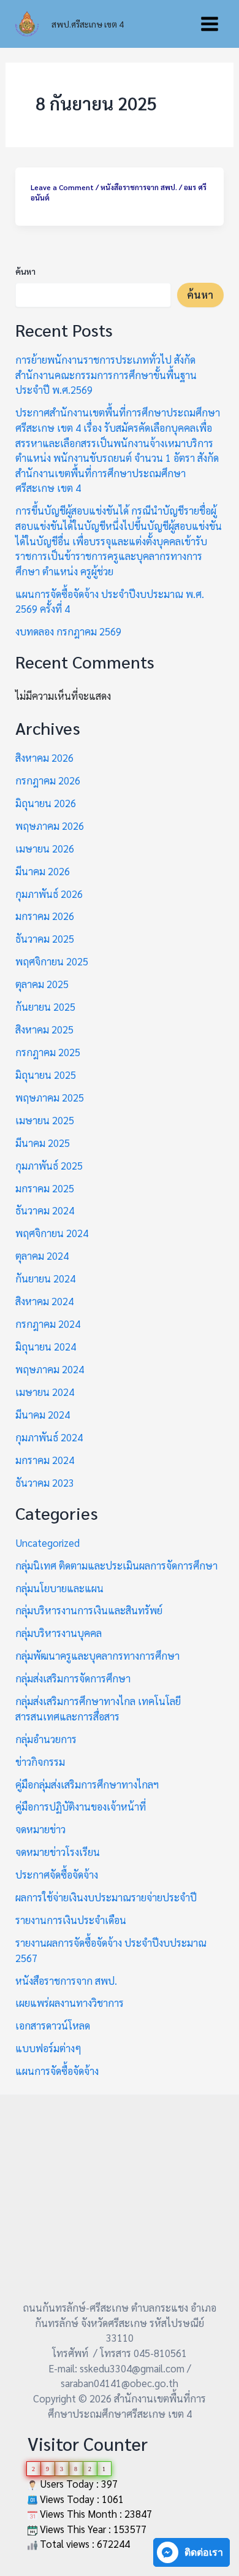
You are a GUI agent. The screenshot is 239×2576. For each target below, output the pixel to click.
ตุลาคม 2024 (42, 1255)
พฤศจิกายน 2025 (52, 961)
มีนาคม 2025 (43, 1143)
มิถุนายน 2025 (46, 1075)
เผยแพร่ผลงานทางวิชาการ (70, 2003)
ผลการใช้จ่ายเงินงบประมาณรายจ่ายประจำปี (106, 1897)
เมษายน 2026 (45, 848)
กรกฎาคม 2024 (48, 1324)
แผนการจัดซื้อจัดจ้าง (57, 2071)
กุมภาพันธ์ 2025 (49, 1165)
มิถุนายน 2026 (46, 803)
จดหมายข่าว (40, 1829)
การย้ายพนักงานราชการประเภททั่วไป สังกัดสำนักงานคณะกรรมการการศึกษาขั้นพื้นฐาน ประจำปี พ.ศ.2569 (106, 374)
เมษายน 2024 (45, 1392)
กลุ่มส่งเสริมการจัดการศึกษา (73, 1678)
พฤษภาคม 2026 (50, 826)
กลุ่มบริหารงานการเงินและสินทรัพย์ (89, 1610)
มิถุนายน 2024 (46, 1346)
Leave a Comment (62, 187)
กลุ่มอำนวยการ (46, 1739)
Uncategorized (47, 1543)
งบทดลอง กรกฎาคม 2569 (68, 631)
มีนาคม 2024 (43, 1414)
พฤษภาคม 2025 (50, 1097)
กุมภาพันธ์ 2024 (49, 1437)
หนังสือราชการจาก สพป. (139, 187)
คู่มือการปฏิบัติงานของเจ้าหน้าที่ (81, 1806)
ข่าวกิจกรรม (40, 1761)
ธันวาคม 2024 (45, 1210)
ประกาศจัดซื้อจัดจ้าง (57, 1874)
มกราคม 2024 (45, 1460)
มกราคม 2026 (45, 916)
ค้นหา (25, 271)
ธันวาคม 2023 (45, 1482)
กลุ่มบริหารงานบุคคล (59, 1633)
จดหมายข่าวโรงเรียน (58, 1852)
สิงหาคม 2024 (44, 1301)
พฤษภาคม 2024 (50, 1369)
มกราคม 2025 (45, 1188)
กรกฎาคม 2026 (48, 780)
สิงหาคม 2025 (44, 1029)
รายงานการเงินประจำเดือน (71, 1920)
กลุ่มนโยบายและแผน (59, 1588)
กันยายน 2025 (45, 1006)
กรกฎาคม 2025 (48, 1052)
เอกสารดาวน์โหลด (53, 2025)
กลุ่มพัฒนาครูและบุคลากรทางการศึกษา (97, 1655)
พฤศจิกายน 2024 (52, 1233)
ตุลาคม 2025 (42, 984)
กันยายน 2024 (45, 1278)
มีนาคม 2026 (43, 871)
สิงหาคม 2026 (44, 757)
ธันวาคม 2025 (45, 938)
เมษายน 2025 (45, 1120)
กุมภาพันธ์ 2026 (49, 894)
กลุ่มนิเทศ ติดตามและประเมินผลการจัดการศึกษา (116, 1565)
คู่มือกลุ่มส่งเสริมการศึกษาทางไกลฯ (87, 1784)
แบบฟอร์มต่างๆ (48, 2048)
